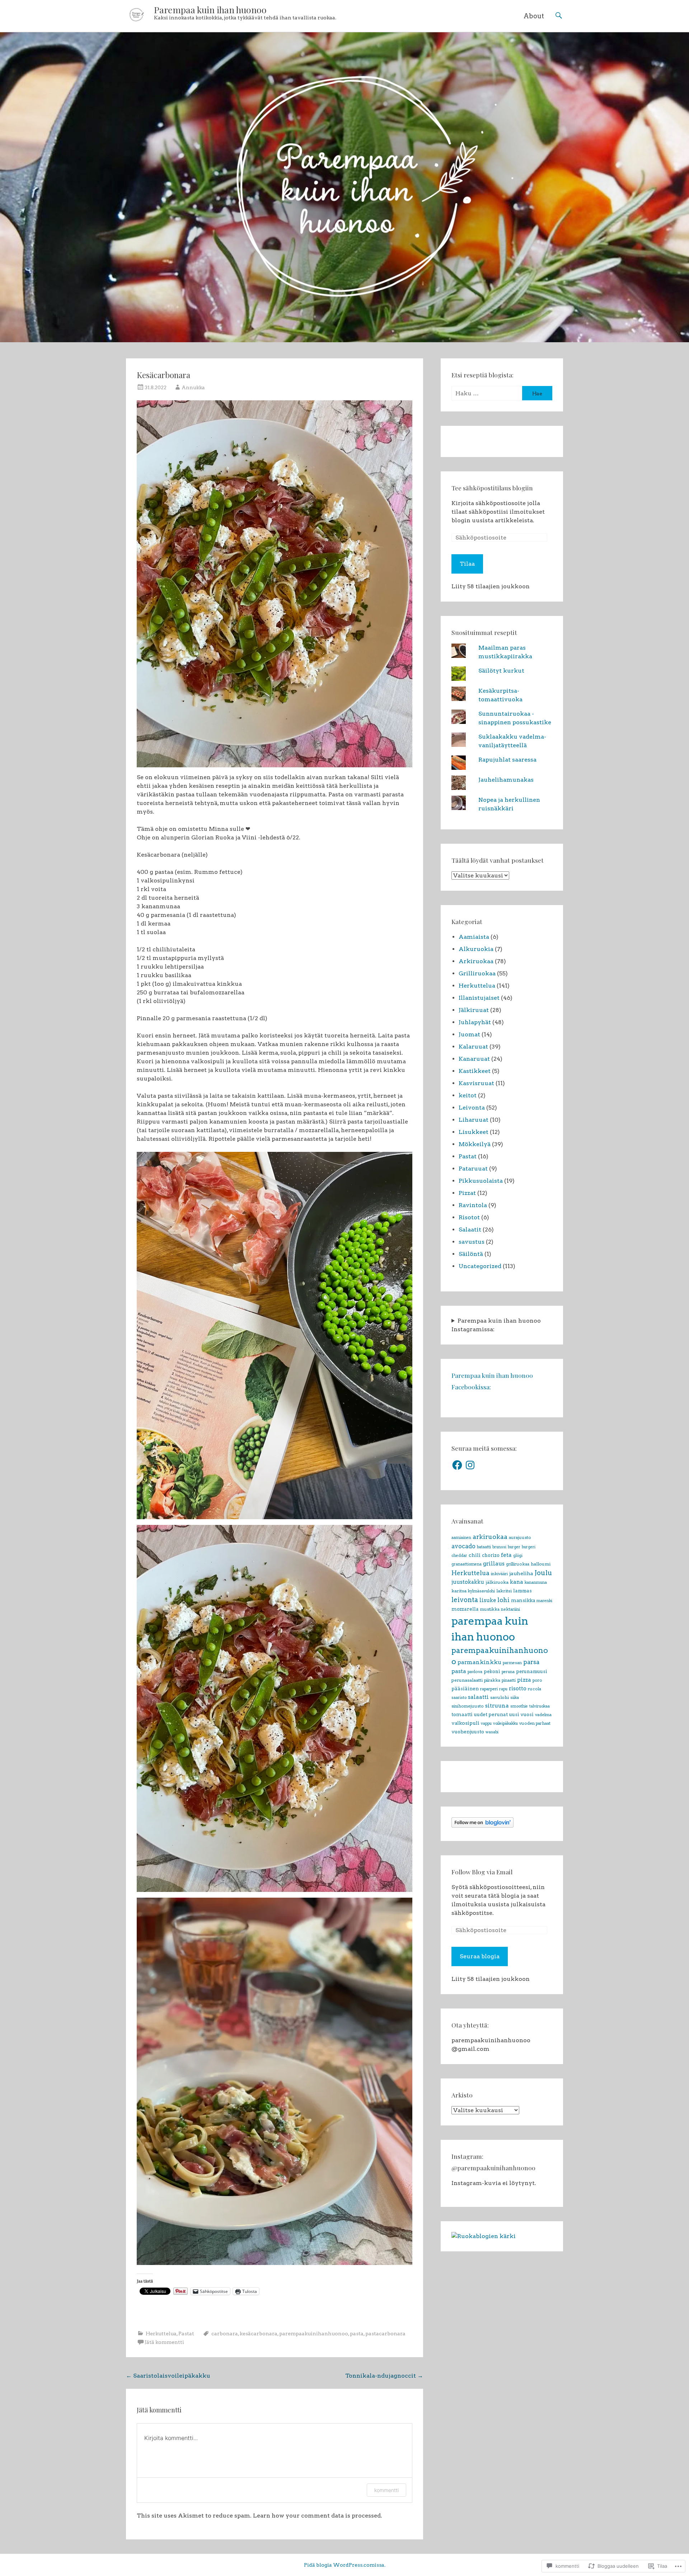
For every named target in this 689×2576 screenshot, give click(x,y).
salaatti (478, 1697)
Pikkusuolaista (481, 1181)
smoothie (519, 1706)
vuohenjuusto (468, 1732)
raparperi (489, 1689)
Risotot (469, 1217)
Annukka (193, 387)
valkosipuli (465, 1723)
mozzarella (465, 1609)
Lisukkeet (474, 1132)
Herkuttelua (161, 2334)
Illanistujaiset (479, 998)
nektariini (510, 1609)
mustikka (490, 1609)
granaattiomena (467, 1564)
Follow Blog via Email (482, 1872)
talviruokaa (540, 1706)
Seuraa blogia (480, 1956)
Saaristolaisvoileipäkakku (168, 2376)
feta (506, 1555)
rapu (503, 1689)
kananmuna (536, 1583)
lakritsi (504, 1591)
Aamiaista (474, 937)
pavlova (475, 1672)
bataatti (484, 1547)
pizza (524, 1680)
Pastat (186, 2334)
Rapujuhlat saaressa (507, 760)
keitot (468, 1095)
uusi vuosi (521, 1714)
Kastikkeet (475, 1071)
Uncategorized (480, 1266)
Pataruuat (473, 1169)
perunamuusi (532, 1671)
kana (517, 1582)
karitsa (459, 1591)
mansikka (523, 1600)
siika (515, 1698)
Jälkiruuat (474, 1010)
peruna (508, 1672)
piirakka (492, 1680)
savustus (472, 1242)
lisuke (488, 1600)
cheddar (459, 1556)
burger (514, 1547)
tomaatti (462, 1714)
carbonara (225, 2334)
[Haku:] (487, 393)
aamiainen (461, 1538)
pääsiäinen (465, 1689)
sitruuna (497, 1706)
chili (475, 1555)
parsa (531, 1662)
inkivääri (499, 1574)
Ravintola (473, 1205)
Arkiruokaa (476, 961)
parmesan (512, 1663)
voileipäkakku (505, 1723)
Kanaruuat (474, 1059)
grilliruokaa (518, 1564)
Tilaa (467, 564)
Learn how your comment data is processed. (318, 2516)
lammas (522, 1591)
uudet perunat (491, 1714)
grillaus (494, 1564)
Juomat (469, 1034)
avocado (463, 1546)
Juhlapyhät (475, 1022)
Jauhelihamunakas (506, 780)
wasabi (492, 1732)
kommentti (386, 2490)
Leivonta (472, 1108)
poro (537, 1680)
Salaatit (470, 1230)
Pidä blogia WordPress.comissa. (345, 2565)
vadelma (543, 1715)
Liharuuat (474, 1120)
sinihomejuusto (468, 1706)
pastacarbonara (385, 2334)
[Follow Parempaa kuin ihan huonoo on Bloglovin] (482, 1826)
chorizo (491, 1555)
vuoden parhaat (535, 1723)
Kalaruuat (473, 1047)
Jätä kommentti (164, 2342)
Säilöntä (471, 1254)
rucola (535, 1689)
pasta (357, 2334)
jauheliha (521, 1573)
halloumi (541, 1564)
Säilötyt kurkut (501, 671)
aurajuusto (520, 1537)
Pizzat (467, 1193)
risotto (518, 1689)
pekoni (492, 1671)
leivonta (465, 1600)
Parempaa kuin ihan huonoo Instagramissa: (496, 1325)
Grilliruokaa (477, 973)
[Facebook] (457, 1465)
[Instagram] (470, 1465)
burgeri (529, 1547)
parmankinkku (479, 1662)
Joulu (543, 1573)
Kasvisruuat (476, 1083)
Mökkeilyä (475, 1144)
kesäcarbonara (259, 2334)
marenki (544, 1601)
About (534, 16)
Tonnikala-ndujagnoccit (384, 2376)
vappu (486, 1723)
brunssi (499, 1547)
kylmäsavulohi (481, 1591)
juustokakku (468, 1582)
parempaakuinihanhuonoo (314, 2334)
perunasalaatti (467, 1680)
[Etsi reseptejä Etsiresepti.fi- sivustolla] (484, 2236)
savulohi (500, 1697)
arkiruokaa (490, 1537)
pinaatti (509, 1680)
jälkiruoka (497, 1582)
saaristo (459, 1698)
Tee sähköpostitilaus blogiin (492, 488)
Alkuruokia (476, 949)
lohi (503, 1600)
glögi (518, 1556)
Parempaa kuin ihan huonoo (210, 10)
